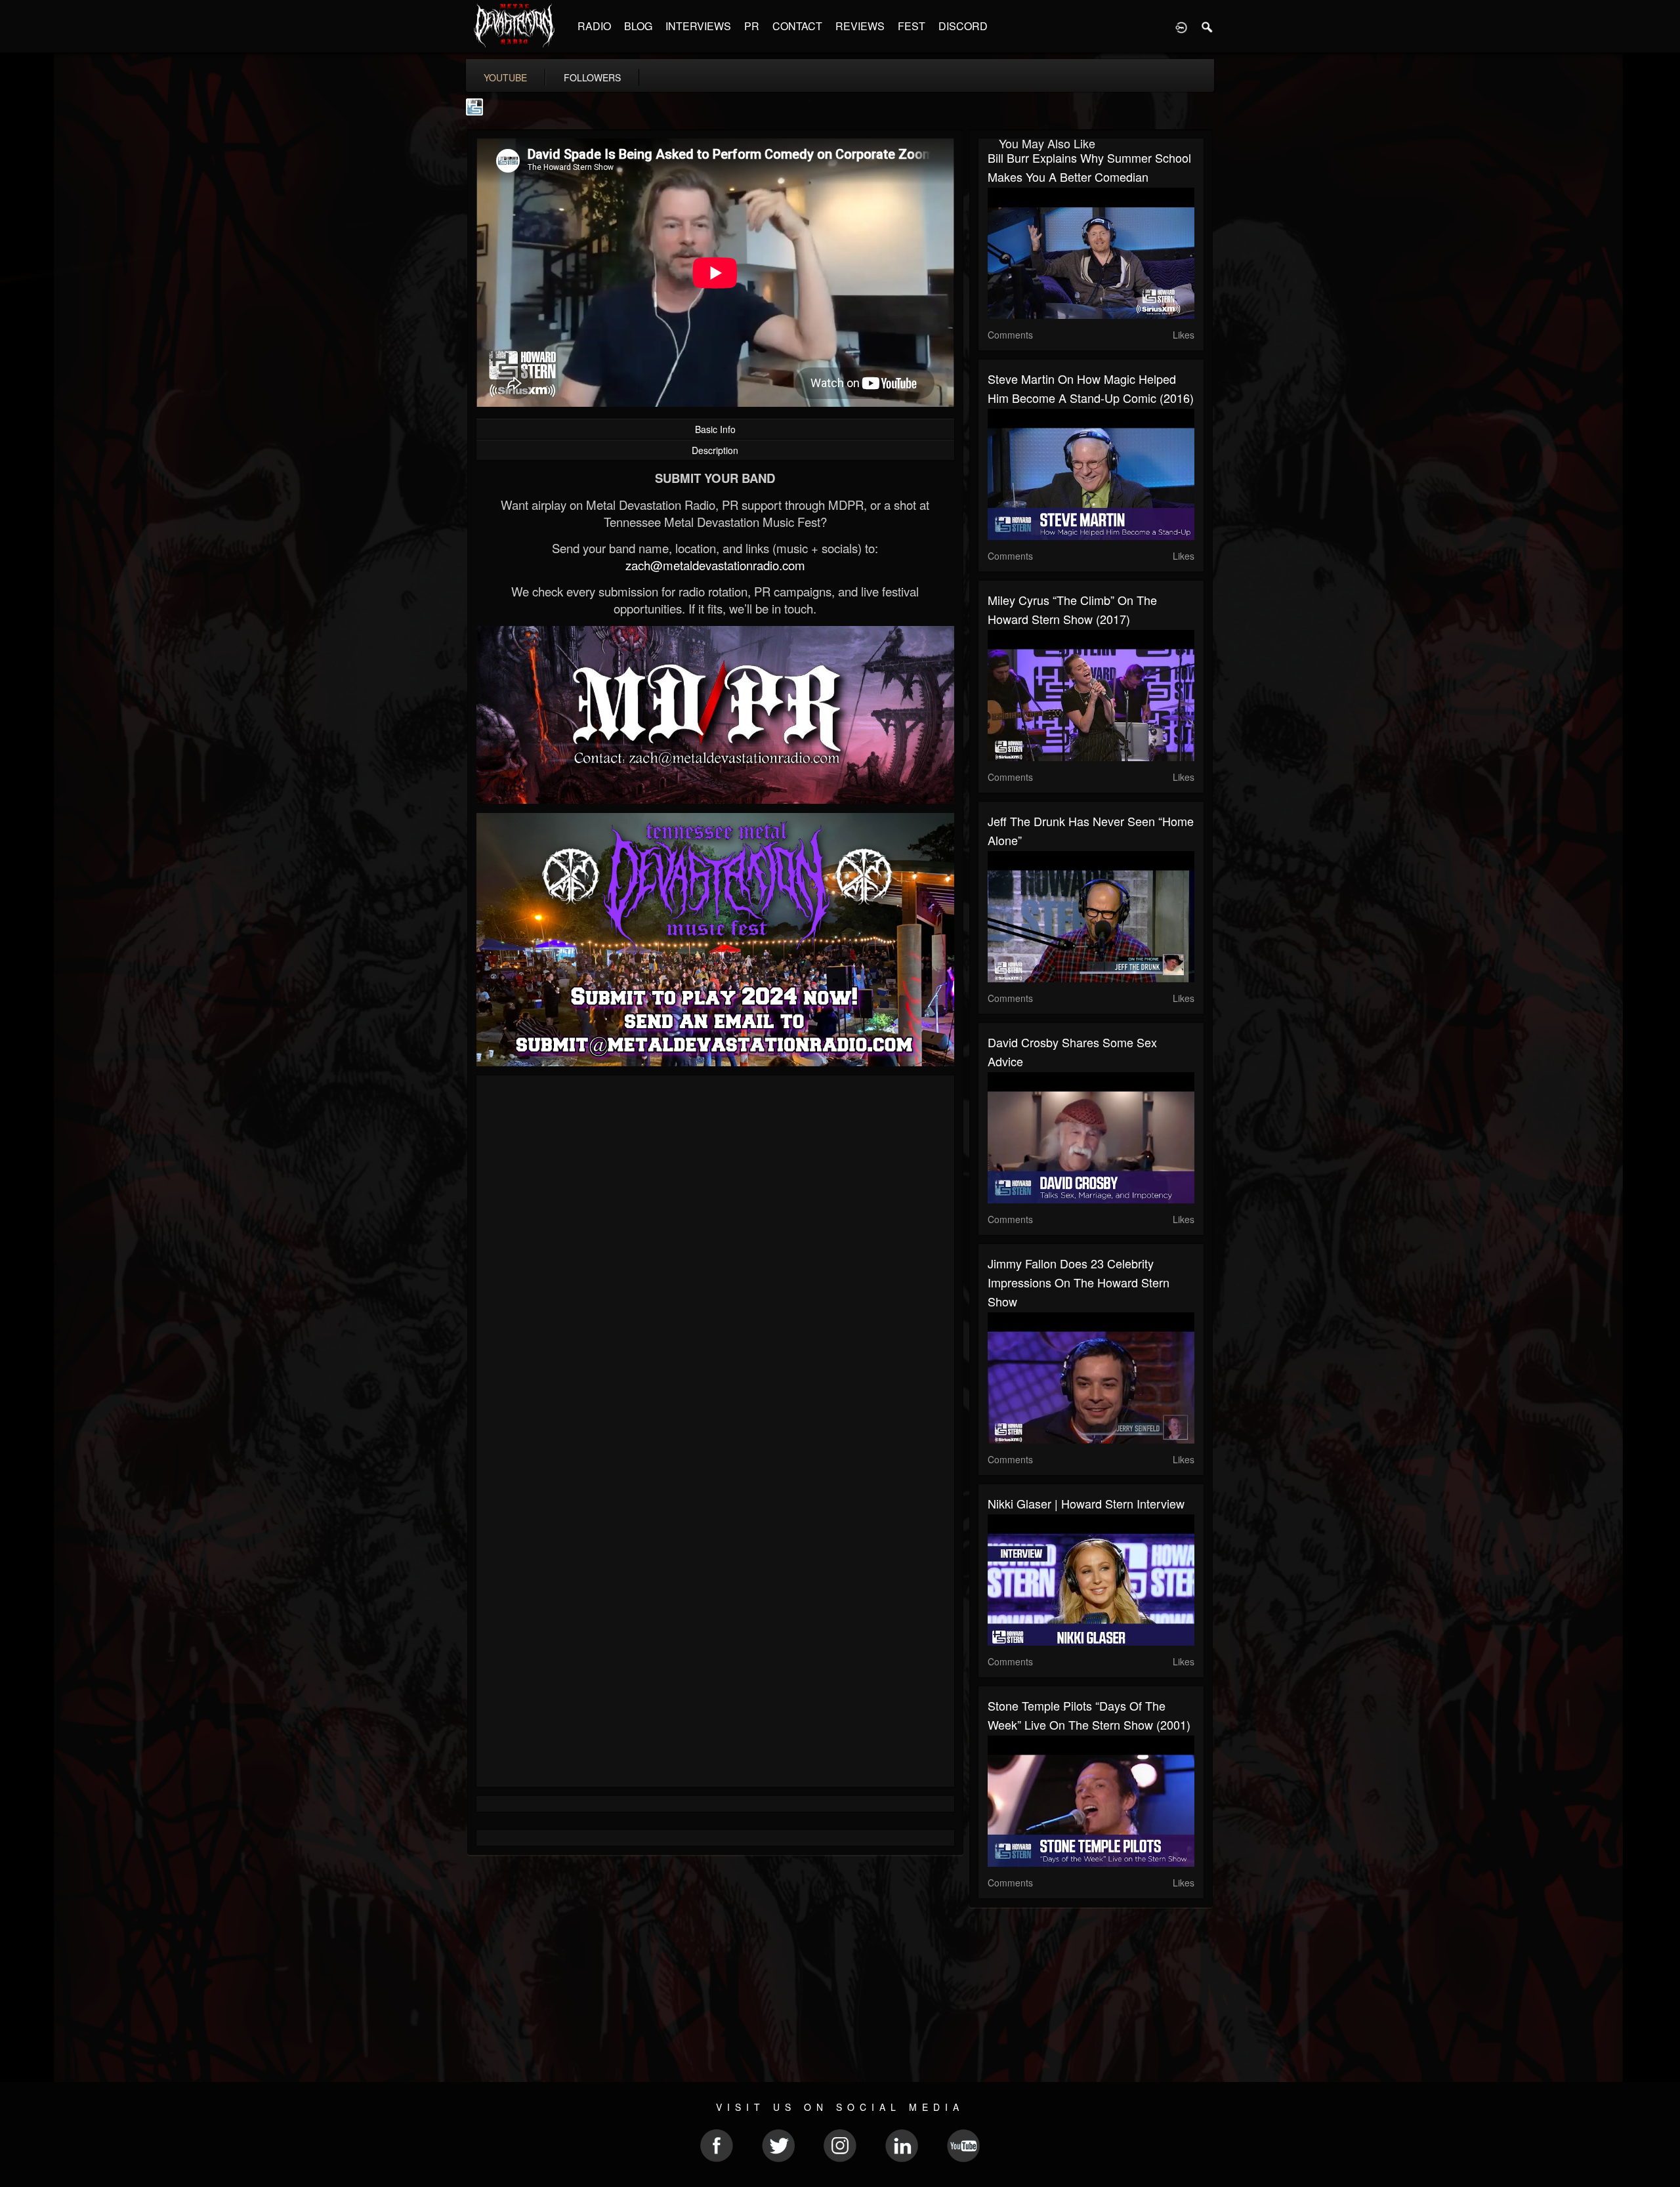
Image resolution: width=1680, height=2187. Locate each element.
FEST (912, 26)
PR (752, 26)
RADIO (594, 26)
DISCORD (963, 26)
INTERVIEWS (698, 26)
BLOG (638, 26)
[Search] (1207, 26)
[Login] (1181, 26)
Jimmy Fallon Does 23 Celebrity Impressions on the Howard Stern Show (1079, 1282)
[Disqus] (715, 1260)
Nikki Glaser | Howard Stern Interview (1086, 1503)
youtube (505, 77)
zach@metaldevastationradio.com (715, 565)
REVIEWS (860, 26)
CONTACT (797, 26)
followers (592, 77)
